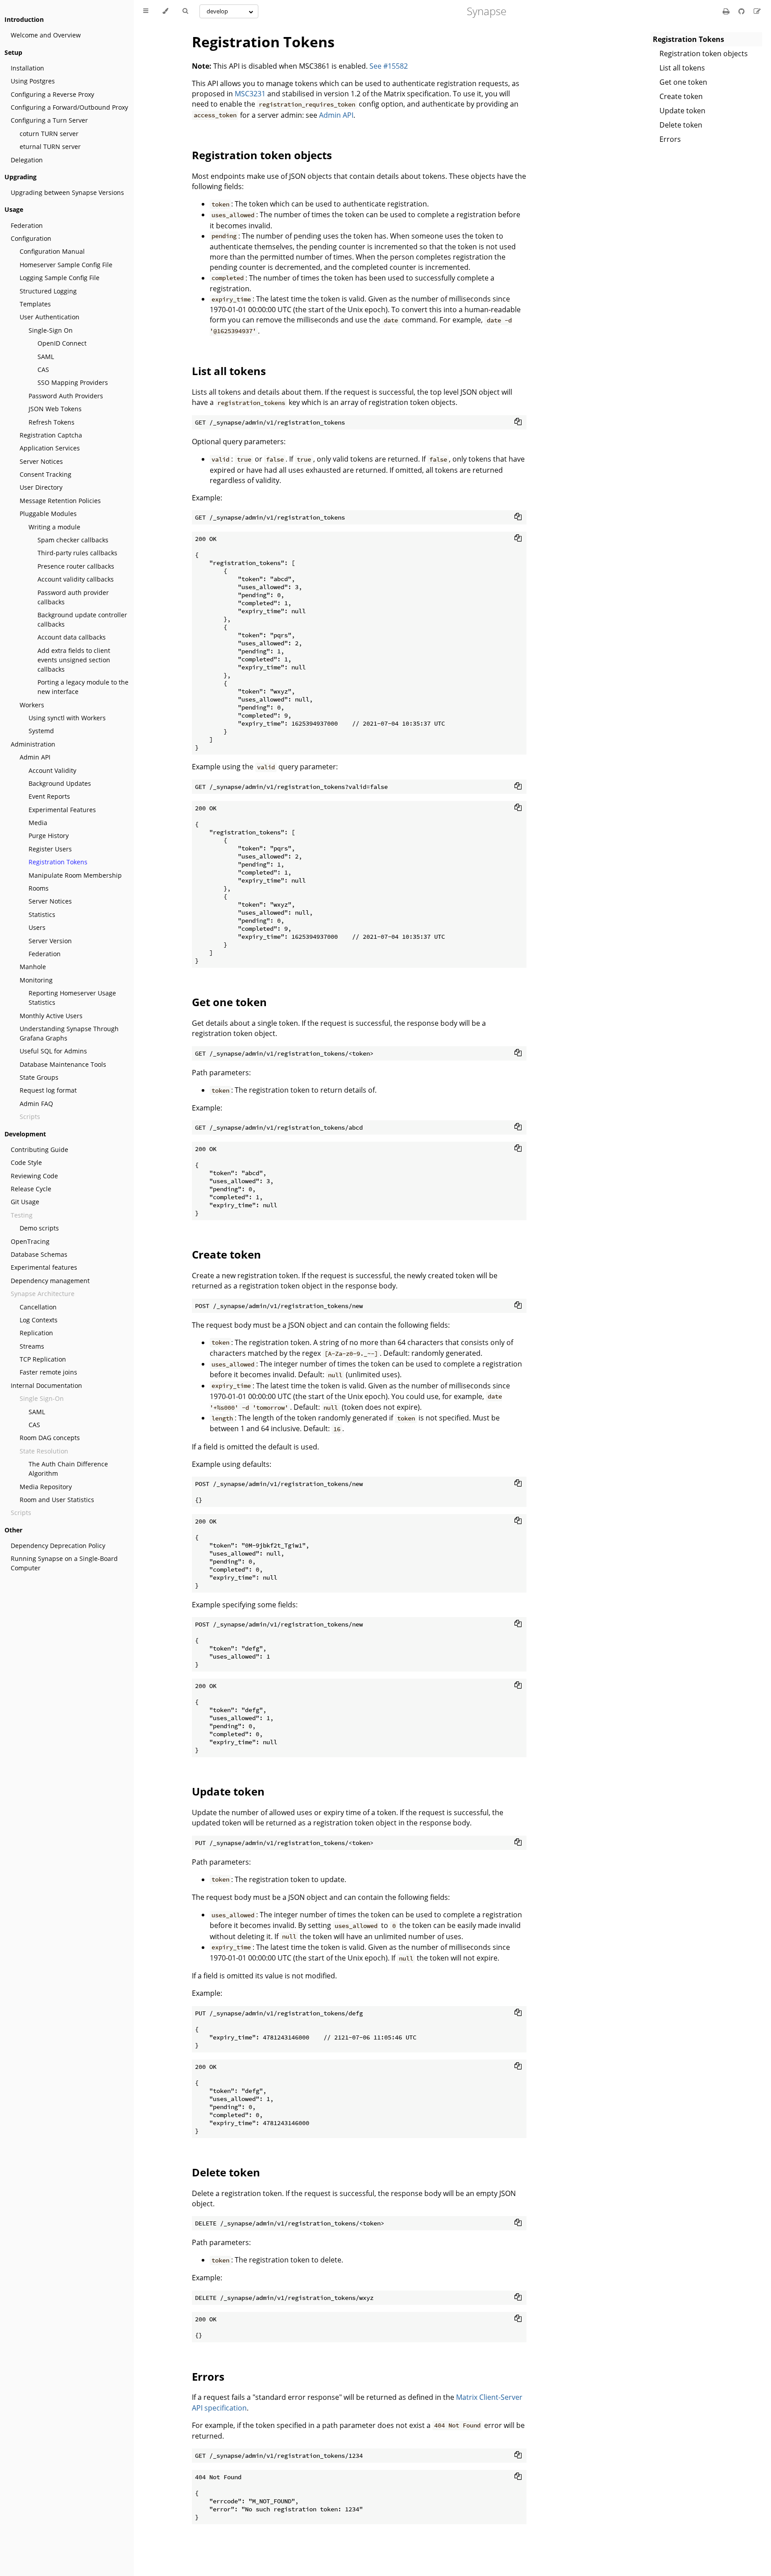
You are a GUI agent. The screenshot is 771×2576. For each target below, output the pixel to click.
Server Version (50, 941)
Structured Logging (48, 291)
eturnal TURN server (50, 147)
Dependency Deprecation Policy (58, 1546)
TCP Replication (43, 1359)
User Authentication (50, 317)
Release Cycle (31, 1189)
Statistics (42, 914)
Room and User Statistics (57, 1500)
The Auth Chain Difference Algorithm (68, 1469)
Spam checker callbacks (73, 540)
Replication (36, 1333)
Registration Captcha (51, 435)
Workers (32, 705)
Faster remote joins (48, 1372)
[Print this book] (727, 11)
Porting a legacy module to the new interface (83, 687)
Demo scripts (39, 1228)
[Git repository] (742, 11)
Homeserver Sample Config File (66, 265)
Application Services (50, 448)
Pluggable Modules (48, 514)
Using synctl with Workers (67, 718)
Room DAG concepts (50, 1438)
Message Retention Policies (60, 501)
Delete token (681, 125)
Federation (27, 225)
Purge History (49, 836)
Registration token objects (704, 54)
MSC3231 (250, 94)
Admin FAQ (36, 1104)
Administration (33, 744)
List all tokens (682, 68)
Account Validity (52, 770)
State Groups (39, 1077)
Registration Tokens (58, 862)
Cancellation (38, 1307)
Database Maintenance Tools (63, 1064)
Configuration (31, 238)
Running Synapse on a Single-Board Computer (64, 1563)
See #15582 (389, 66)
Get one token (683, 82)
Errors (670, 139)
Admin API (35, 757)
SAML (46, 357)
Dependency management (50, 1281)
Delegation (27, 160)
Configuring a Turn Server (49, 120)
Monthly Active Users (51, 1016)
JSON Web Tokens (55, 409)
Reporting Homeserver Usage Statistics (72, 998)
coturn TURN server (49, 134)
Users (37, 927)
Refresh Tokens (52, 422)
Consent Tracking (46, 474)
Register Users (50, 849)
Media (38, 823)
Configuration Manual (52, 251)
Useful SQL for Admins (53, 1051)
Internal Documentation (46, 1385)
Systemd (41, 731)
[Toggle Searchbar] (185, 11)
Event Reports (49, 796)
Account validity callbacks (76, 579)
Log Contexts (39, 1320)
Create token (681, 96)
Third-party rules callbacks (77, 553)
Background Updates (60, 783)
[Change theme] (165, 11)
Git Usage (25, 1202)
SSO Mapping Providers (73, 382)
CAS (43, 369)
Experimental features (44, 1267)
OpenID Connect (62, 343)
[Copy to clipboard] (518, 421)
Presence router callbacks (76, 566)
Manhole (33, 967)
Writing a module (54, 527)
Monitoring (36, 980)
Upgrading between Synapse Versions (67, 192)
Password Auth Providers (66, 396)
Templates (35, 304)
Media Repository (46, 1487)
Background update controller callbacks (82, 619)
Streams (32, 1346)
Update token (682, 111)
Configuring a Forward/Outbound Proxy (69, 107)
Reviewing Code (34, 1176)
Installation (27, 68)
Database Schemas (39, 1254)
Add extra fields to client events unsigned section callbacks (74, 660)
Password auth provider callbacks (73, 597)
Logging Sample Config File (60, 278)
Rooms (39, 888)
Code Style (26, 1162)
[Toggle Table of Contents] (146, 11)
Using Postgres (33, 81)
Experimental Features (62, 810)
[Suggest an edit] (757, 11)
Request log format (48, 1090)
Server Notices (41, 461)
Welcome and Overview (46, 35)
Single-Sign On (51, 330)
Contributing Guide (39, 1150)
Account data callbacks (72, 637)
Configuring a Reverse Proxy (52, 94)
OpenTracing (30, 1241)
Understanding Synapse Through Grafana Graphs (69, 1033)
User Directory (41, 487)
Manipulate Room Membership (75, 875)
